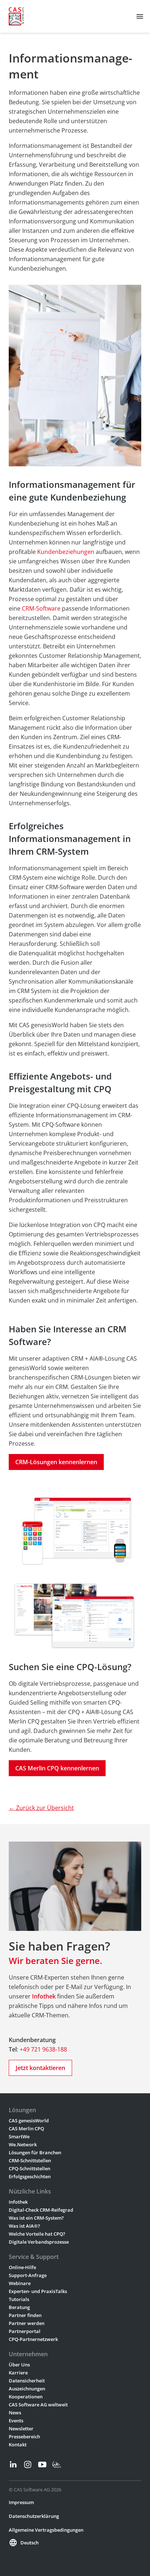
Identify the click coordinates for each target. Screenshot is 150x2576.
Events (16, 2421)
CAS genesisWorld (29, 2121)
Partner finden (25, 2315)
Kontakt (18, 2445)
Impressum (21, 2502)
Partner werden (27, 2323)
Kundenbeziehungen (66, 552)
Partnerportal (25, 2331)
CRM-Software (41, 608)
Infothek (18, 2202)
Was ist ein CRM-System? (36, 2218)
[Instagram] (28, 2464)
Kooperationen (26, 2397)
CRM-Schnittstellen (30, 2160)
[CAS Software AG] (16, 16)
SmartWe (19, 2136)
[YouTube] (42, 2464)
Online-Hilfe (22, 2267)
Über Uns (19, 2365)
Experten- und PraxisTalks (38, 2291)
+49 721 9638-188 (43, 2049)
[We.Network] (57, 2464)
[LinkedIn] (13, 2464)
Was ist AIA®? (24, 2226)
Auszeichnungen (27, 2389)
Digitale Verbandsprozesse (39, 2242)
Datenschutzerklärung (34, 2516)
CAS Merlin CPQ (26, 2129)
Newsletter (21, 2429)
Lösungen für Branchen (35, 2152)
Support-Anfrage (28, 2275)
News (15, 2413)
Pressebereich (24, 2437)
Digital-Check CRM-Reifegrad (41, 2210)
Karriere (18, 2373)
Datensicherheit (27, 2381)
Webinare (20, 2283)
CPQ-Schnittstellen (29, 2168)
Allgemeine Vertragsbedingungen (46, 2530)
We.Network (23, 2144)
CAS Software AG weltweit (38, 2405)
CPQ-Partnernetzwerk (33, 2339)
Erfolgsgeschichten (30, 2176)
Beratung (19, 2307)
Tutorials (19, 2299)
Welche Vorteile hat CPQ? (37, 2234)
